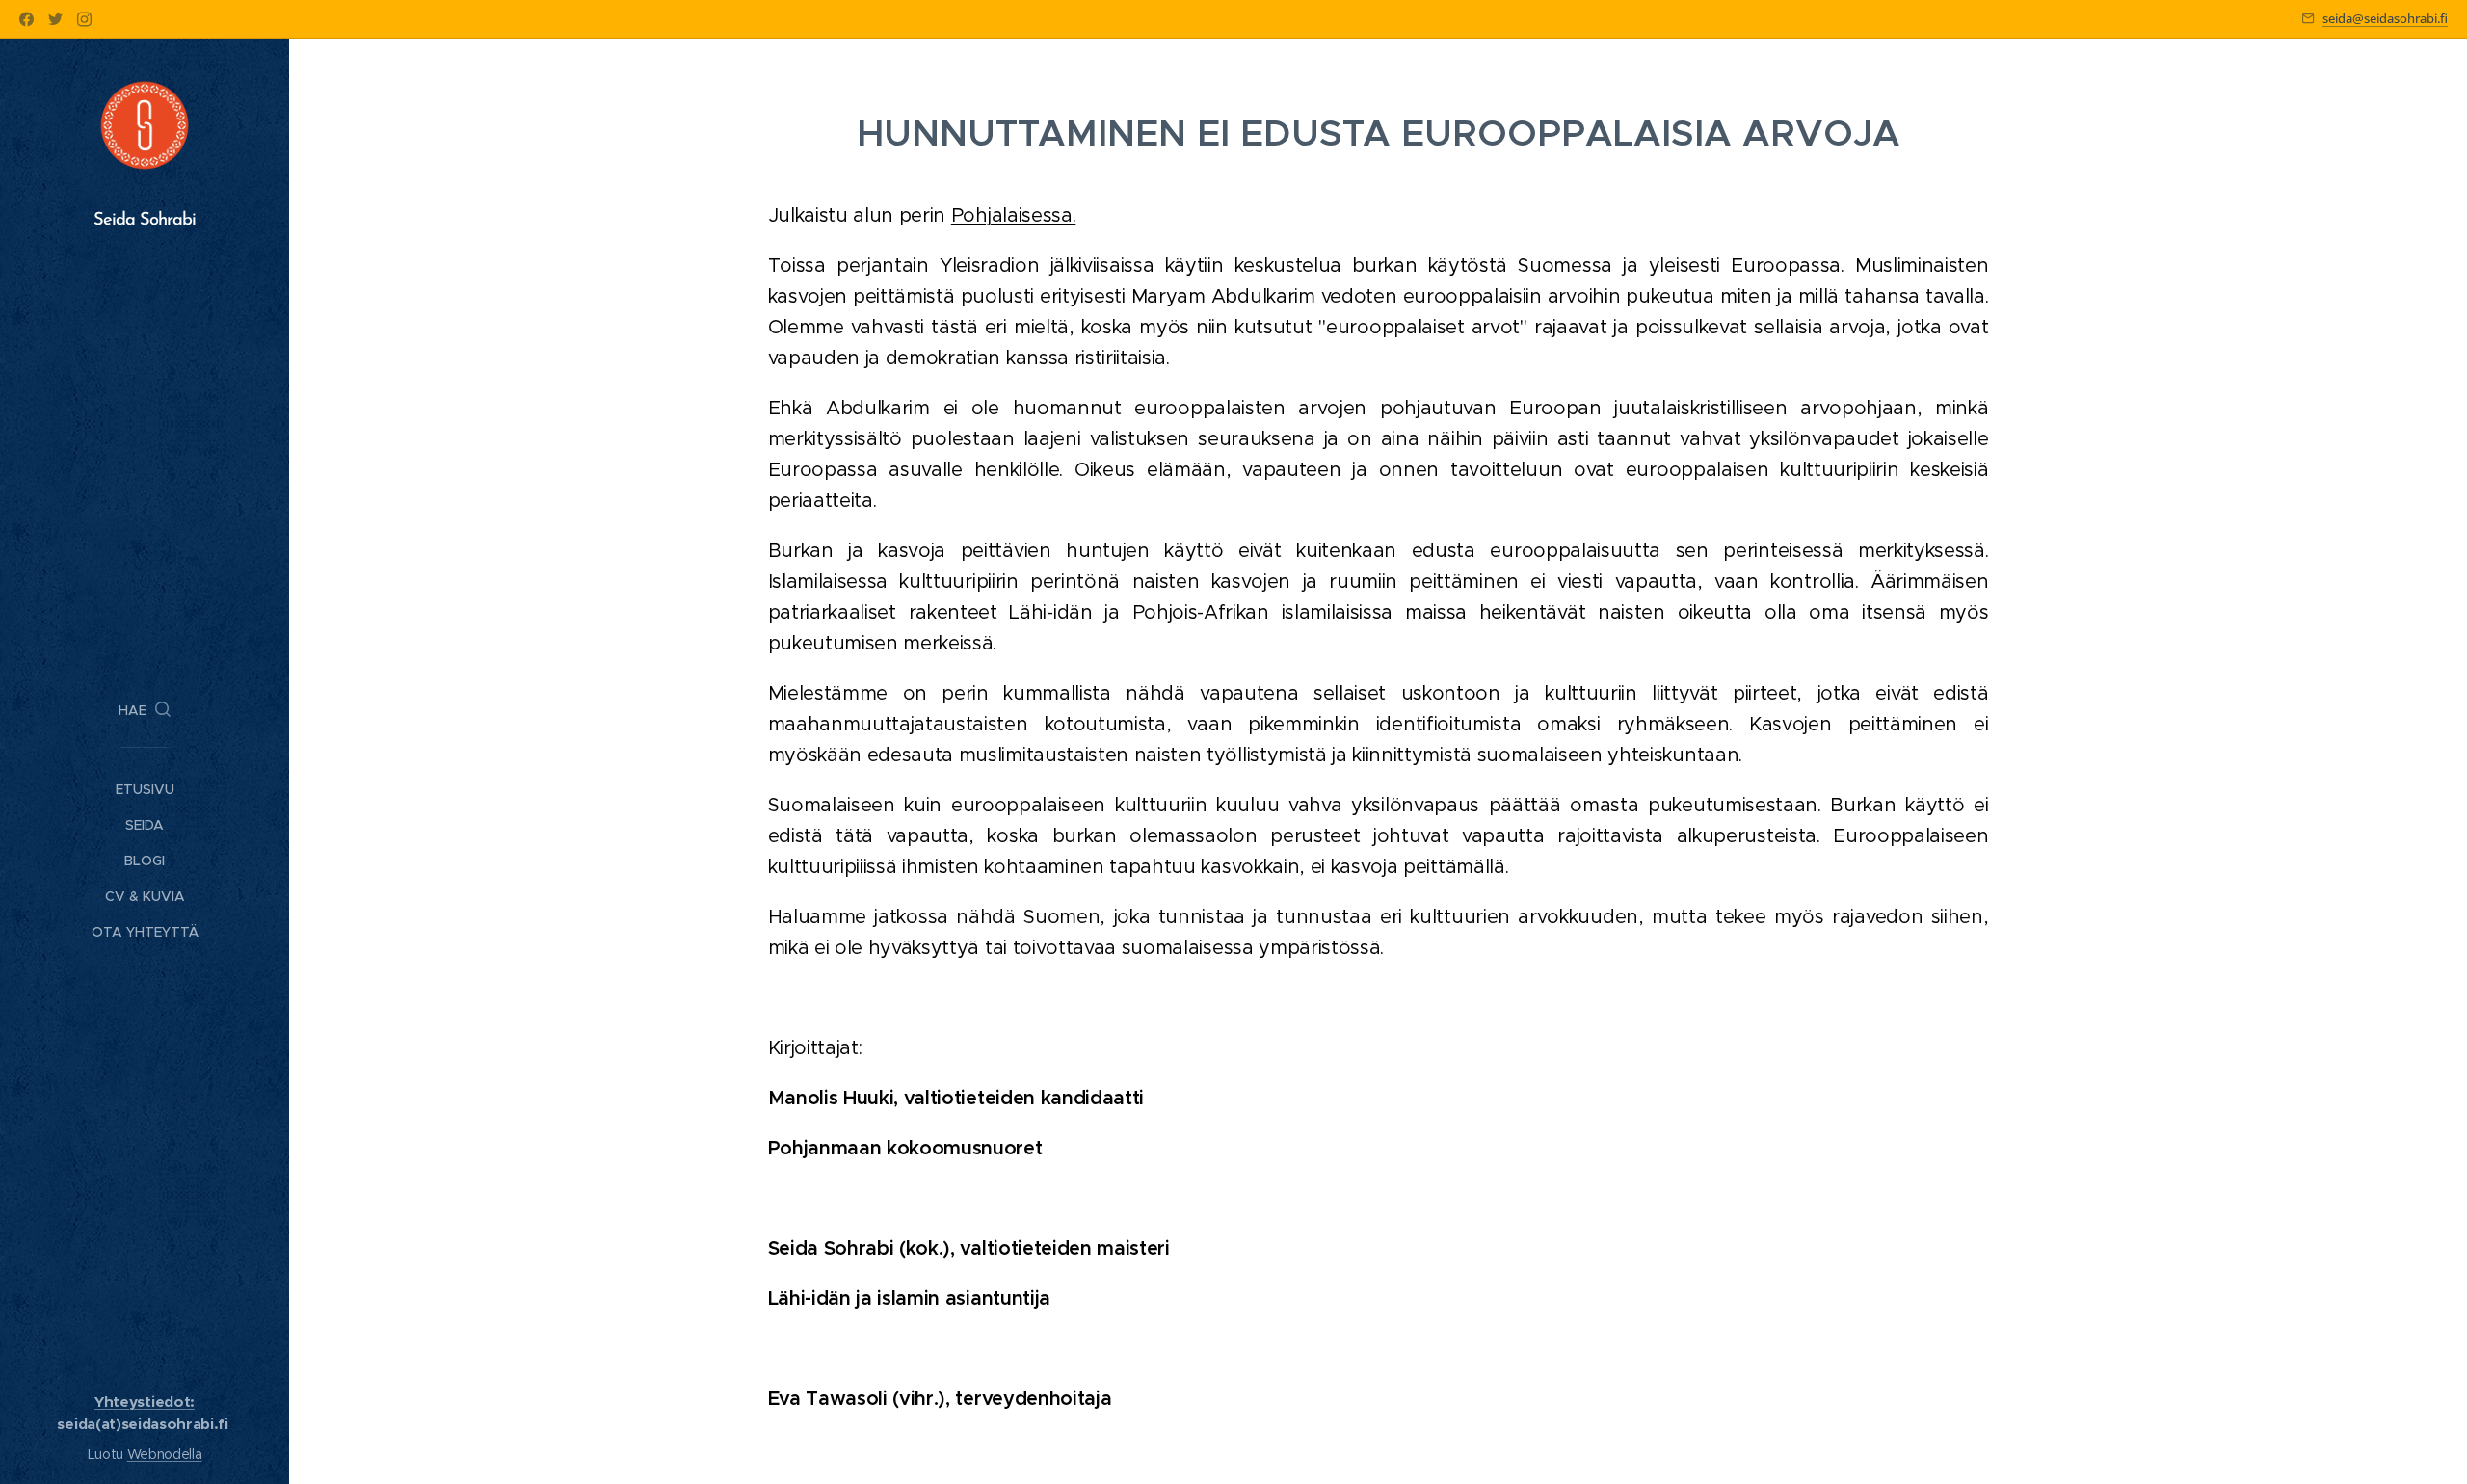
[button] (145, 710)
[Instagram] (84, 19)
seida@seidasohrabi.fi (2385, 18)
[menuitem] (145, 790)
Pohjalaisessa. (1014, 215)
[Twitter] (55, 19)
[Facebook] (27, 19)
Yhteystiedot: (145, 1402)
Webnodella (165, 1454)
